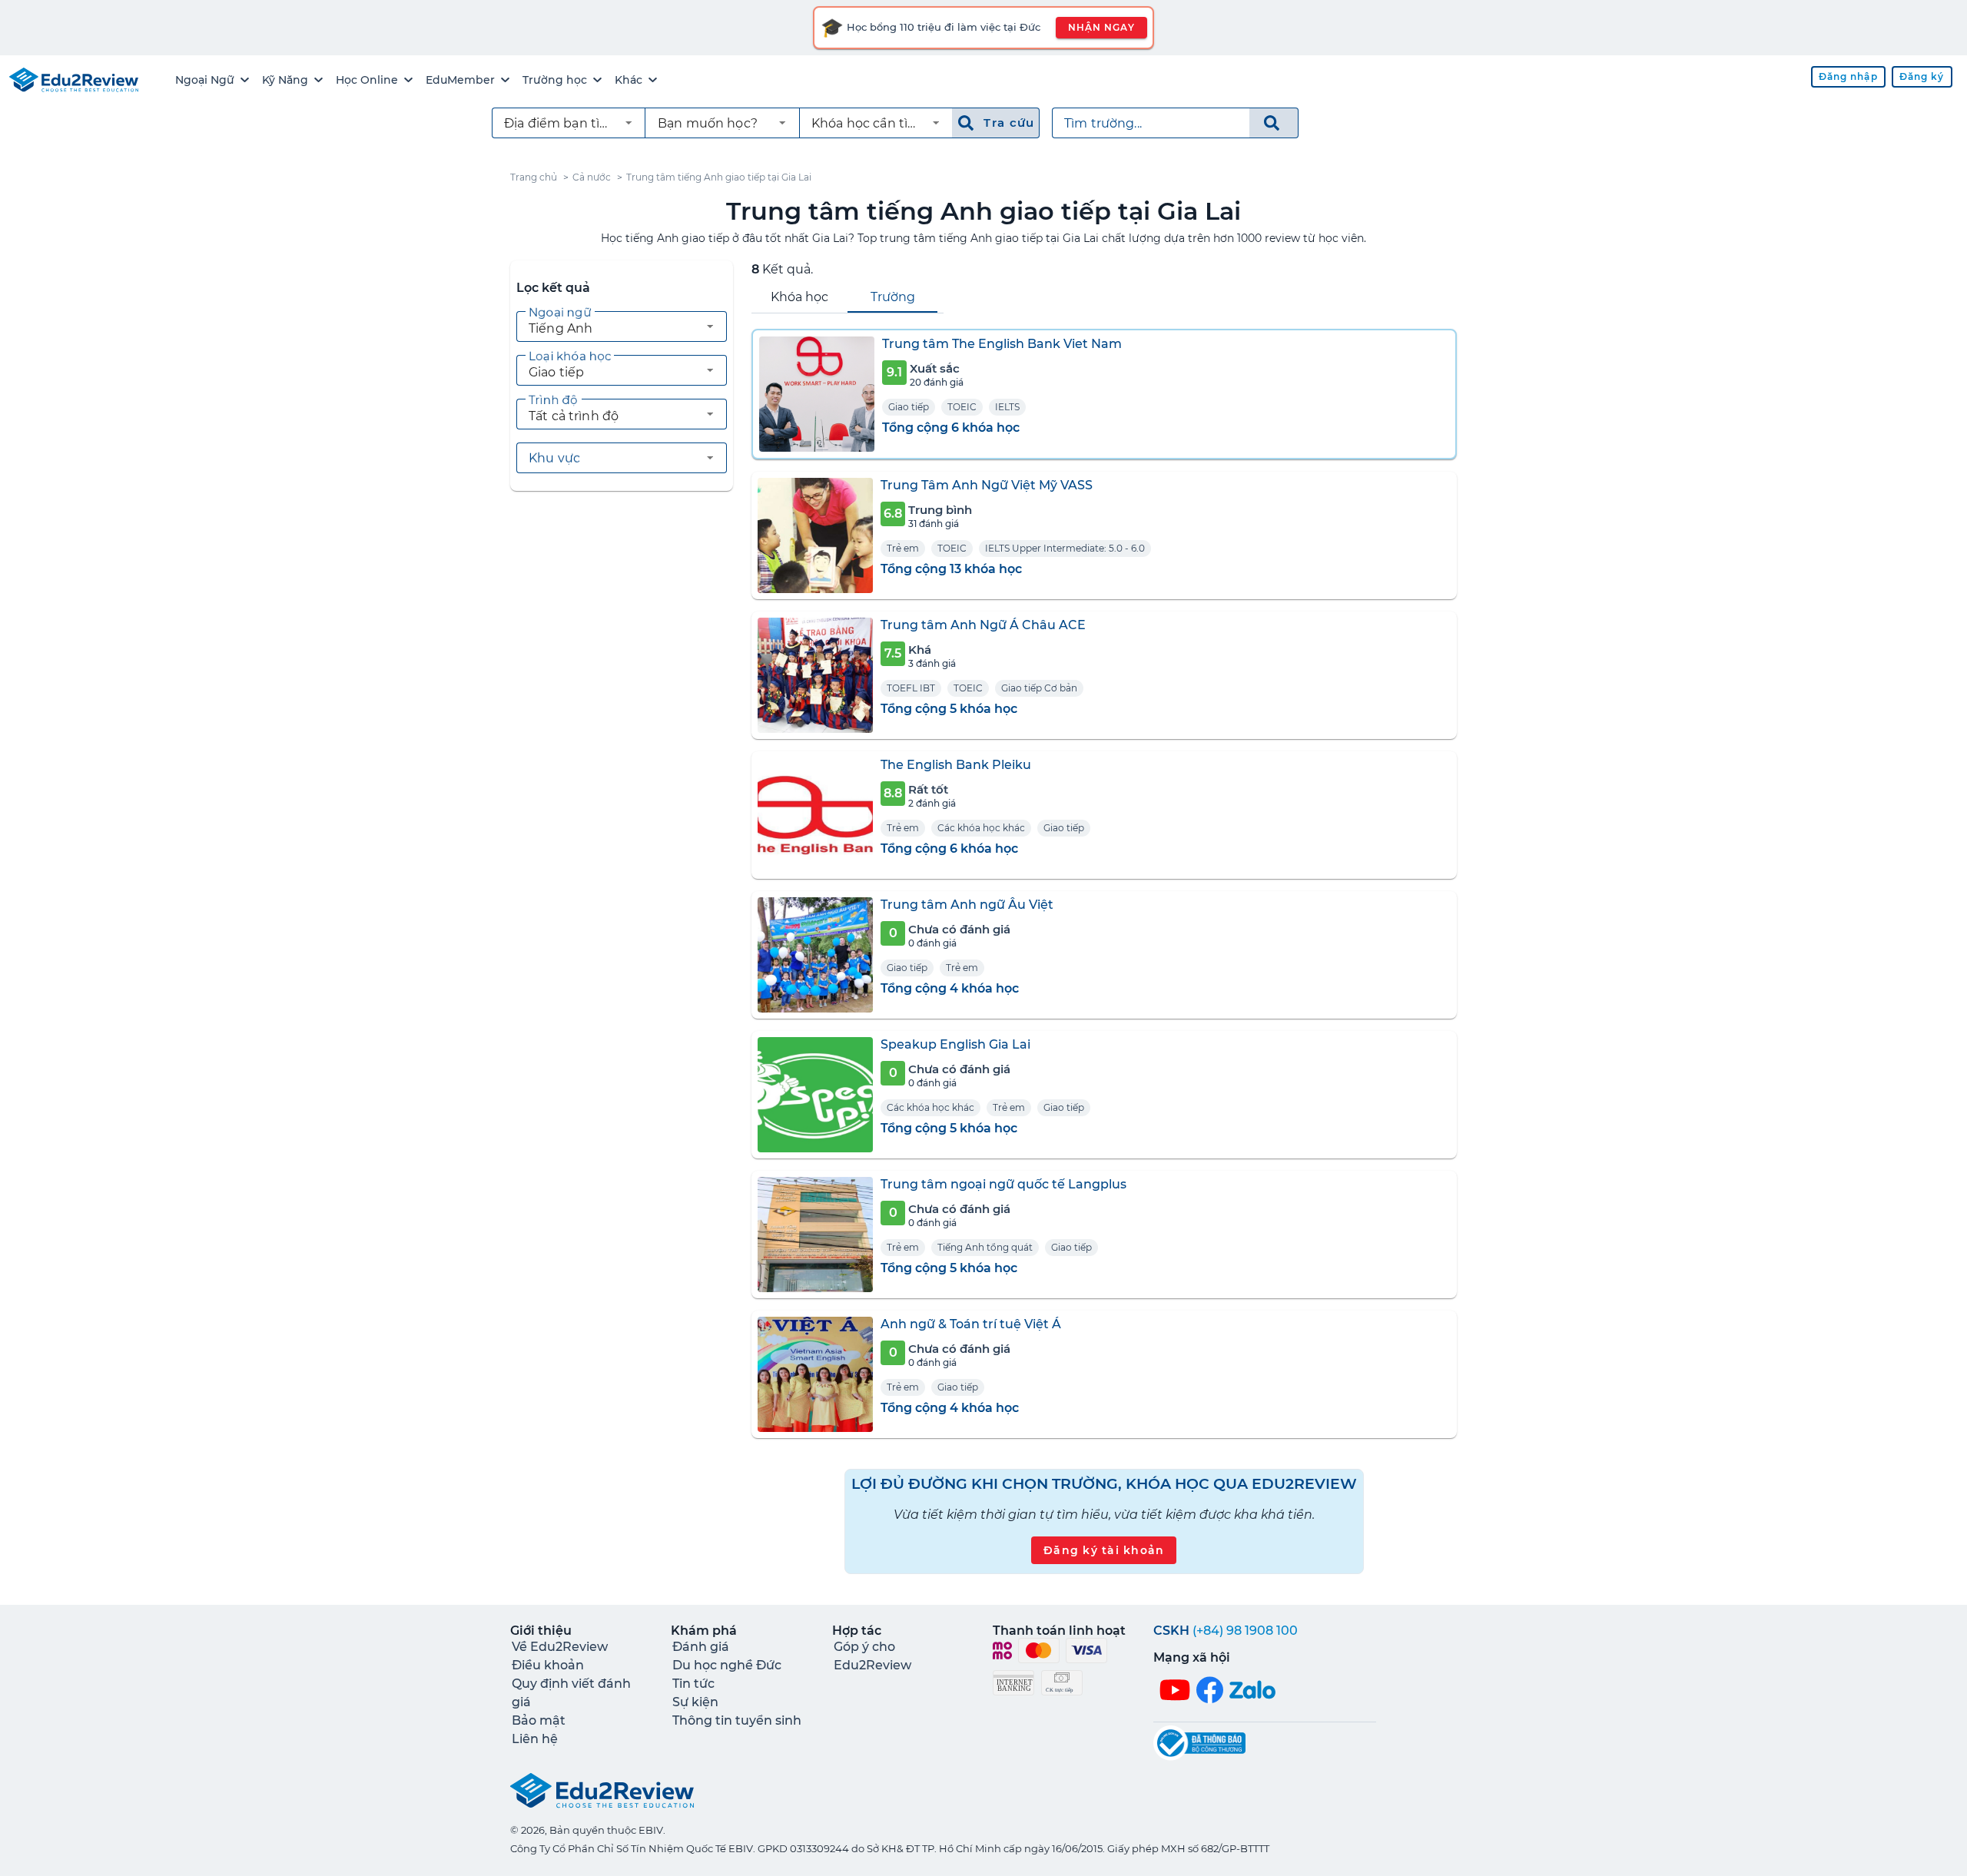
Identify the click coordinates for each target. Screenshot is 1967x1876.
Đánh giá (701, 1647)
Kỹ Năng (285, 80)
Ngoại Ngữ (205, 80)
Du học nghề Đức (727, 1665)
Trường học (555, 80)
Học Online (367, 80)
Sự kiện (695, 1702)
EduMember (460, 80)
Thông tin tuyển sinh (737, 1720)
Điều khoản (548, 1665)
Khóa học (799, 297)
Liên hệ (535, 1739)
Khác (629, 80)
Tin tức (693, 1684)
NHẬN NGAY (1101, 27)
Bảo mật (539, 1720)
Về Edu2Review (560, 1647)
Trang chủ (534, 177)
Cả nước (592, 177)
